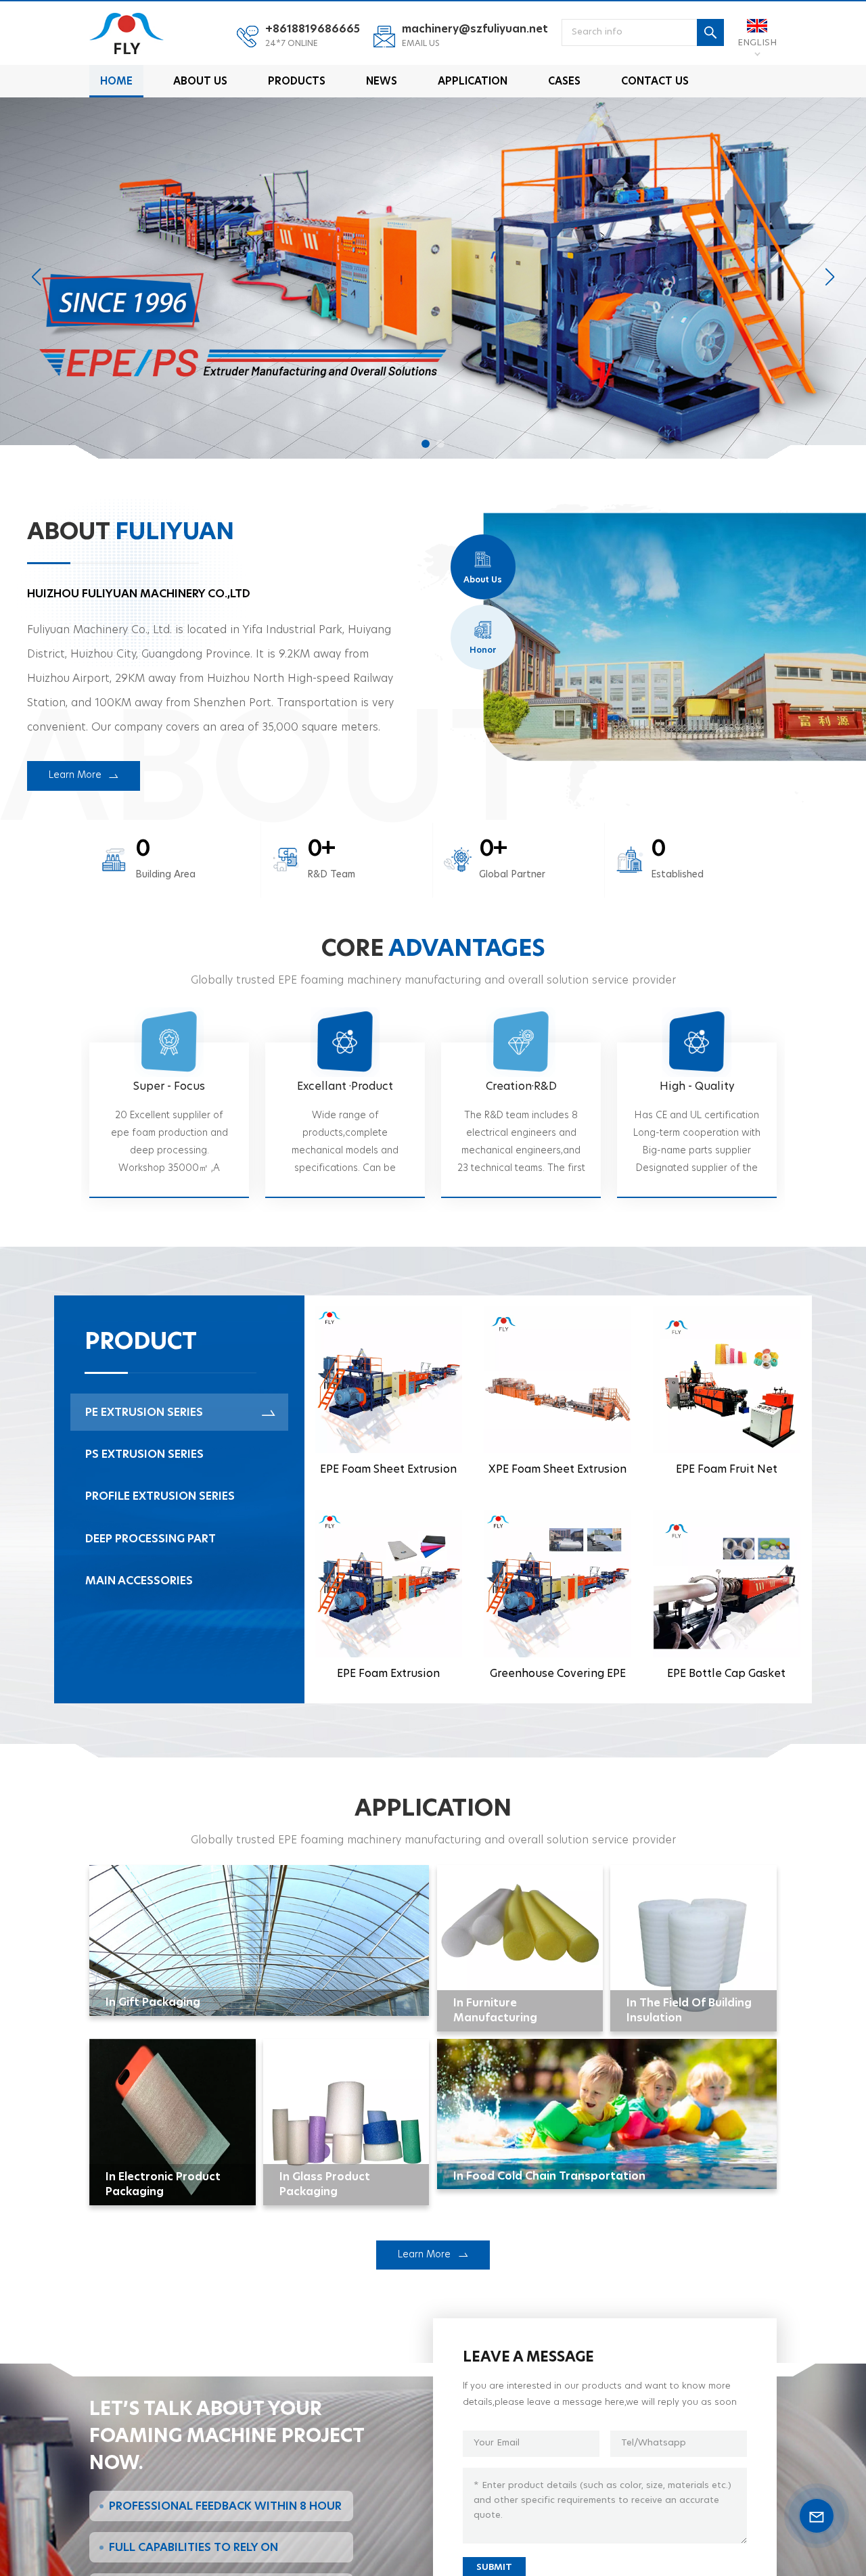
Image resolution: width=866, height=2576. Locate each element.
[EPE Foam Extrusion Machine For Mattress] (389, 1601)
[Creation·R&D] (521, 1120)
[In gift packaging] (259, 1940)
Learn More (424, 2255)
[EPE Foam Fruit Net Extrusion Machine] (727, 1398)
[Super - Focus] (169, 1120)
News (382, 82)
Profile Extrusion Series (160, 1496)
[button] (426, 444)
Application (473, 82)
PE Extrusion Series (144, 1412)
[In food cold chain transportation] (607, 2114)
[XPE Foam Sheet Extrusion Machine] (557, 1398)
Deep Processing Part (151, 1539)
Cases (564, 82)
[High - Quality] (697, 1120)
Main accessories (139, 1581)
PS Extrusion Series (144, 1454)
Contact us (655, 82)
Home (116, 82)
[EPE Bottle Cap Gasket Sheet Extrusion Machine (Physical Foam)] (727, 1601)
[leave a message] (817, 2516)
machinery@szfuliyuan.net (475, 29)
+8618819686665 (313, 29)
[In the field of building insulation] (693, 1948)
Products (297, 82)
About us (200, 82)
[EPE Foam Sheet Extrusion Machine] (389, 1398)
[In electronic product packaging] (173, 2122)
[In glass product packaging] (346, 2122)
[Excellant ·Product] (345, 1120)
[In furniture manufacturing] (520, 1948)
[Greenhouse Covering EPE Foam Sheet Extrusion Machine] (557, 1601)
